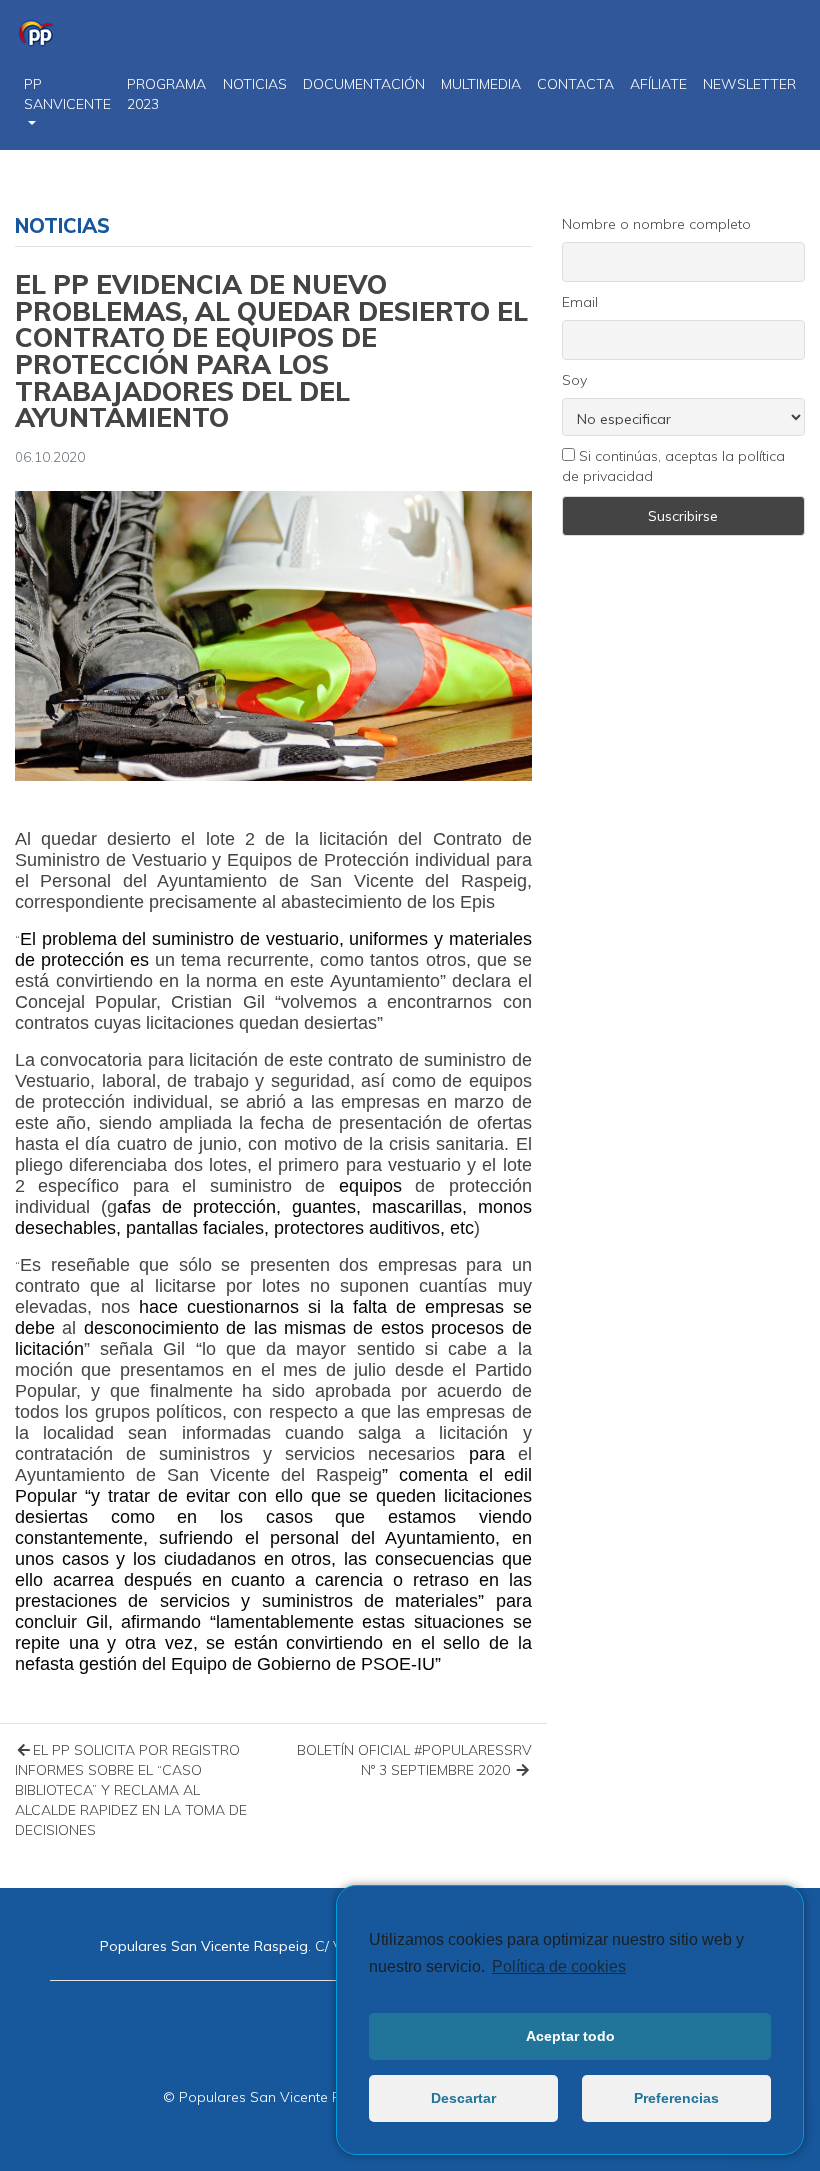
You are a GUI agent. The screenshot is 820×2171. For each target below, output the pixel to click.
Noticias (62, 225)
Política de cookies (559, 1966)
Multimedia (481, 84)
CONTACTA (575, 84)
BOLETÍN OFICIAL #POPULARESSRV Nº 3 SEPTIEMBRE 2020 (414, 1760)
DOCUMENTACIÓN (364, 84)
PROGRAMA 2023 (166, 94)
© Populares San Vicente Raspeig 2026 (292, 2097)
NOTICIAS (255, 84)
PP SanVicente (67, 94)
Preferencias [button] (676, 2098)
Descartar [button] (463, 2098)
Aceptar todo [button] (570, 2036)
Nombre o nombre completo (656, 224)
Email (580, 302)
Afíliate (658, 84)
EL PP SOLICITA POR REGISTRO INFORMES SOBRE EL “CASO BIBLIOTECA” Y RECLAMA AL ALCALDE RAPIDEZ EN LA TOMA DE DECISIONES (131, 1790)
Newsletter (749, 84)
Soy (574, 380)
